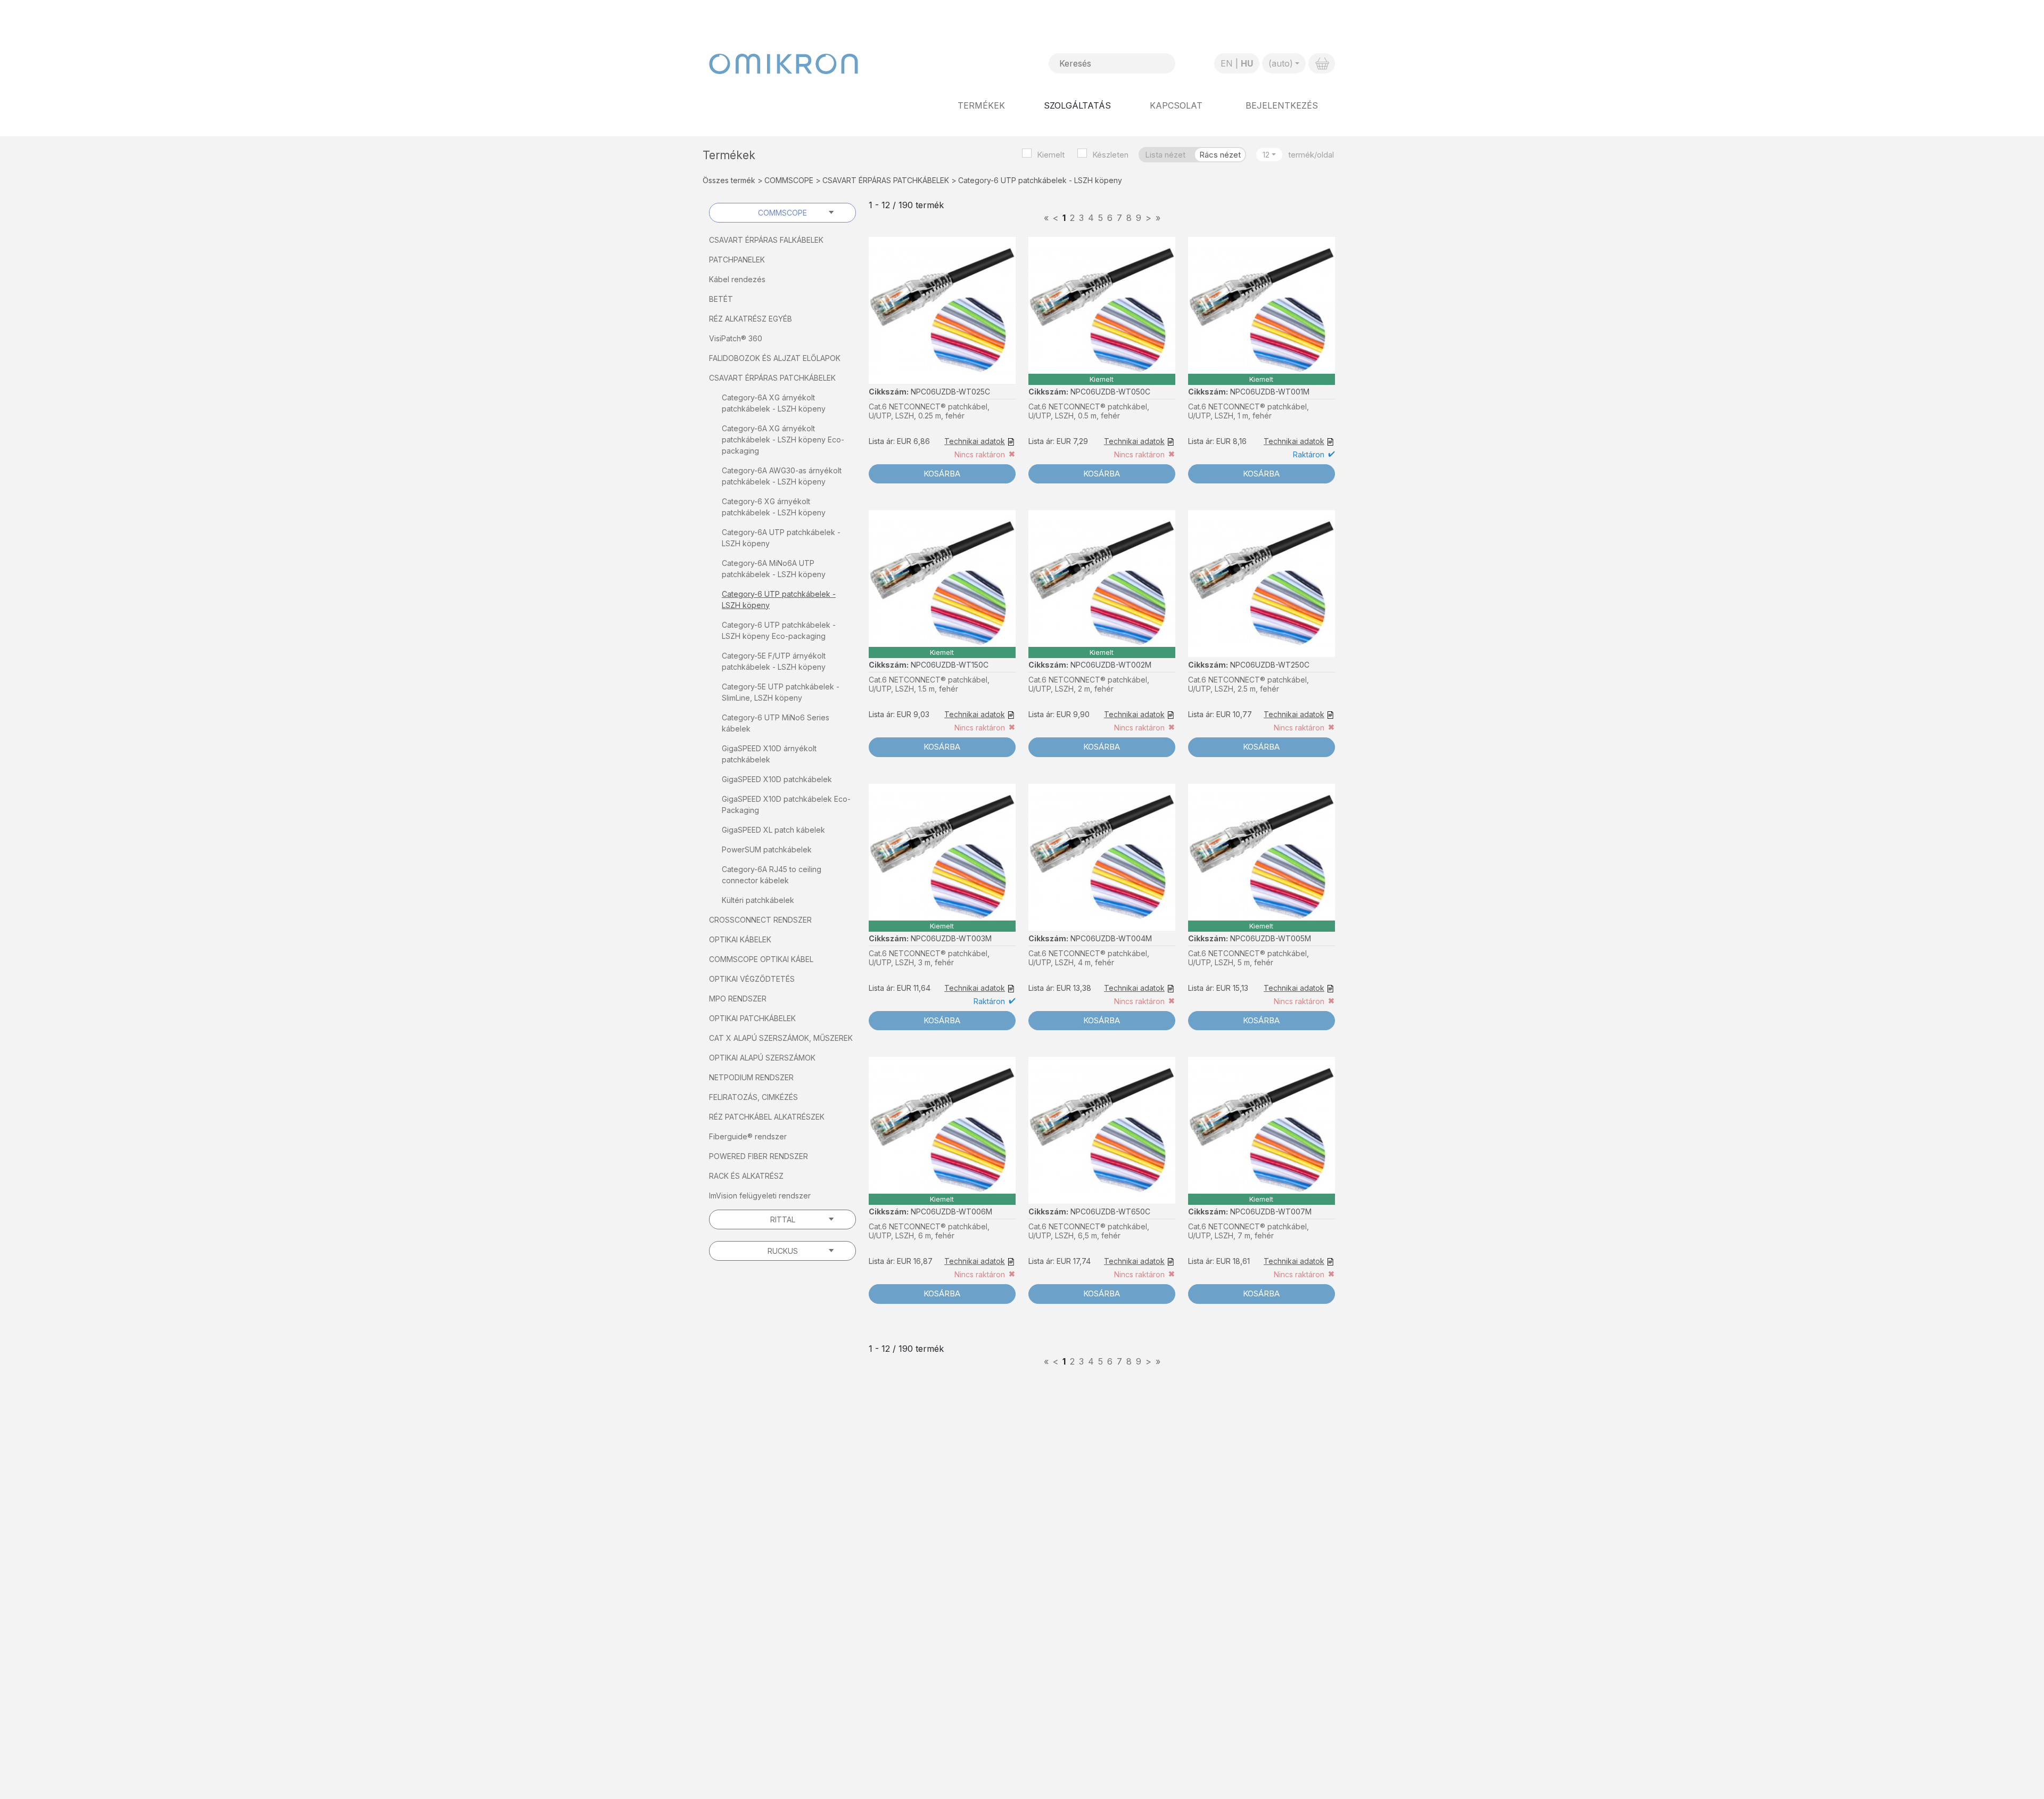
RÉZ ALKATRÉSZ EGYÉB (751, 319)
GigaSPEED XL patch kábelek (773, 830)
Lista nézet (1165, 155)
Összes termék (729, 180)
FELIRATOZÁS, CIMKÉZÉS (753, 1097)
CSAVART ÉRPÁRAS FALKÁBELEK (766, 240)
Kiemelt (1051, 155)
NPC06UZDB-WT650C (1110, 1211)
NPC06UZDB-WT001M (1270, 392)
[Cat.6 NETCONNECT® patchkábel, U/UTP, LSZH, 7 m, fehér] (1262, 1130)
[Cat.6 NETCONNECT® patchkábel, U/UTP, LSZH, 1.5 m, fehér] (942, 584)
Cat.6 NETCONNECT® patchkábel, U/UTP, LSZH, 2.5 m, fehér (1248, 684)
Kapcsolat (1176, 105)
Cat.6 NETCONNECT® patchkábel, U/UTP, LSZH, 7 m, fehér (1248, 1231)
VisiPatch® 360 (736, 338)
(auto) (1281, 63)
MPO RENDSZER (738, 999)
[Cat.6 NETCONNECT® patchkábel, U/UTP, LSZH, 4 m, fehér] (1102, 857)
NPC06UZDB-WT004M (1111, 938)
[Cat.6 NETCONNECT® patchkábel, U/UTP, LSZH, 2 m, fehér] (1102, 584)
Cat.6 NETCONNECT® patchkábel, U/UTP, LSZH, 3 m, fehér (929, 958)
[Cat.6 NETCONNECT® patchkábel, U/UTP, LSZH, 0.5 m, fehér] (1102, 310)
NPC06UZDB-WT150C (950, 665)
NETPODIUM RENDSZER (751, 1077)
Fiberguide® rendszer (748, 1136)
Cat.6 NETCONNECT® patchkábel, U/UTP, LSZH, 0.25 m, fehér (929, 411)
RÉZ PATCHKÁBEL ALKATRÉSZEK (767, 1117)
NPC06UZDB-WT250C (1270, 665)
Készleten (1110, 155)
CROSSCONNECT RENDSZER (760, 920)
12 (1266, 155)
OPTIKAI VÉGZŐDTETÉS (752, 979)
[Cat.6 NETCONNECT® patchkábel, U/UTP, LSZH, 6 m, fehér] (942, 1130)
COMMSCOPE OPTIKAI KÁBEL (761, 959)
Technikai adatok (975, 441)
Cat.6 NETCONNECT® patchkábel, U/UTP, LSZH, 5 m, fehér (1248, 958)
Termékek (981, 105)
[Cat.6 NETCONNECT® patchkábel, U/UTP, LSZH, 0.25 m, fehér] (942, 310)
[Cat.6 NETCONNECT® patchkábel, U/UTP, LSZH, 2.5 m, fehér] (1262, 584)
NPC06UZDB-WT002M (1111, 665)
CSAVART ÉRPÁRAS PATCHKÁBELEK (886, 180)
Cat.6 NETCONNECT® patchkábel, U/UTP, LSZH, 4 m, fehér (1089, 958)
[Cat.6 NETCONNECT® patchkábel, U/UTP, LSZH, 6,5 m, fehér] (1102, 1130)
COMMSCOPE (789, 180)
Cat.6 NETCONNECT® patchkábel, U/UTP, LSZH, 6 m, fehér (929, 1231)
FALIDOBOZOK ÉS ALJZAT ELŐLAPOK (775, 358)
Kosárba (942, 474)
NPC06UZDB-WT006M (951, 1211)
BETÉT (721, 299)
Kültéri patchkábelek (758, 900)
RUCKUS (783, 1251)
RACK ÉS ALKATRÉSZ (746, 1176)
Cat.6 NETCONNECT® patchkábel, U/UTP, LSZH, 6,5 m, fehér (1089, 1231)
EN (1227, 63)
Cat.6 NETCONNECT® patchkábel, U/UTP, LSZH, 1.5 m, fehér (929, 684)
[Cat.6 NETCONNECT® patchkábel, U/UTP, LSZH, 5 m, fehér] (1262, 857)
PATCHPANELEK (737, 260)
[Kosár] (1322, 63)
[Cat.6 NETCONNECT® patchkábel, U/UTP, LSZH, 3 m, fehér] (942, 857)
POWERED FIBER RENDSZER (759, 1156)
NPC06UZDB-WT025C (950, 392)
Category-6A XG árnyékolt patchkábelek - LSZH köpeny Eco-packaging (783, 440)
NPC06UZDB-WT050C (1110, 392)
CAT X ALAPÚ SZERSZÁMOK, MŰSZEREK (781, 1038)
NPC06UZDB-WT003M (951, 938)
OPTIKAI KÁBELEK (740, 939)
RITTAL (783, 1219)
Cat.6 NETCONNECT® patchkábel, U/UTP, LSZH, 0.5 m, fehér (1089, 411)
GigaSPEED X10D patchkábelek (777, 779)
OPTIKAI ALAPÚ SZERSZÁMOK (762, 1058)
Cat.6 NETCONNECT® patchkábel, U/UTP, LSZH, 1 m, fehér (1248, 411)
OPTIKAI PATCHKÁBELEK (752, 1018)
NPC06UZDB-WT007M (1271, 1211)
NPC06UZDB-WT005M (1271, 938)
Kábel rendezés (737, 279)
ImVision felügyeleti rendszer (760, 1196)
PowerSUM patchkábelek (767, 849)
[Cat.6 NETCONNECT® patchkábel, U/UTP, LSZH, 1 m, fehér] (1262, 310)
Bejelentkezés (1282, 105)
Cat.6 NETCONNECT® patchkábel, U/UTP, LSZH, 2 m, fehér (1089, 684)
